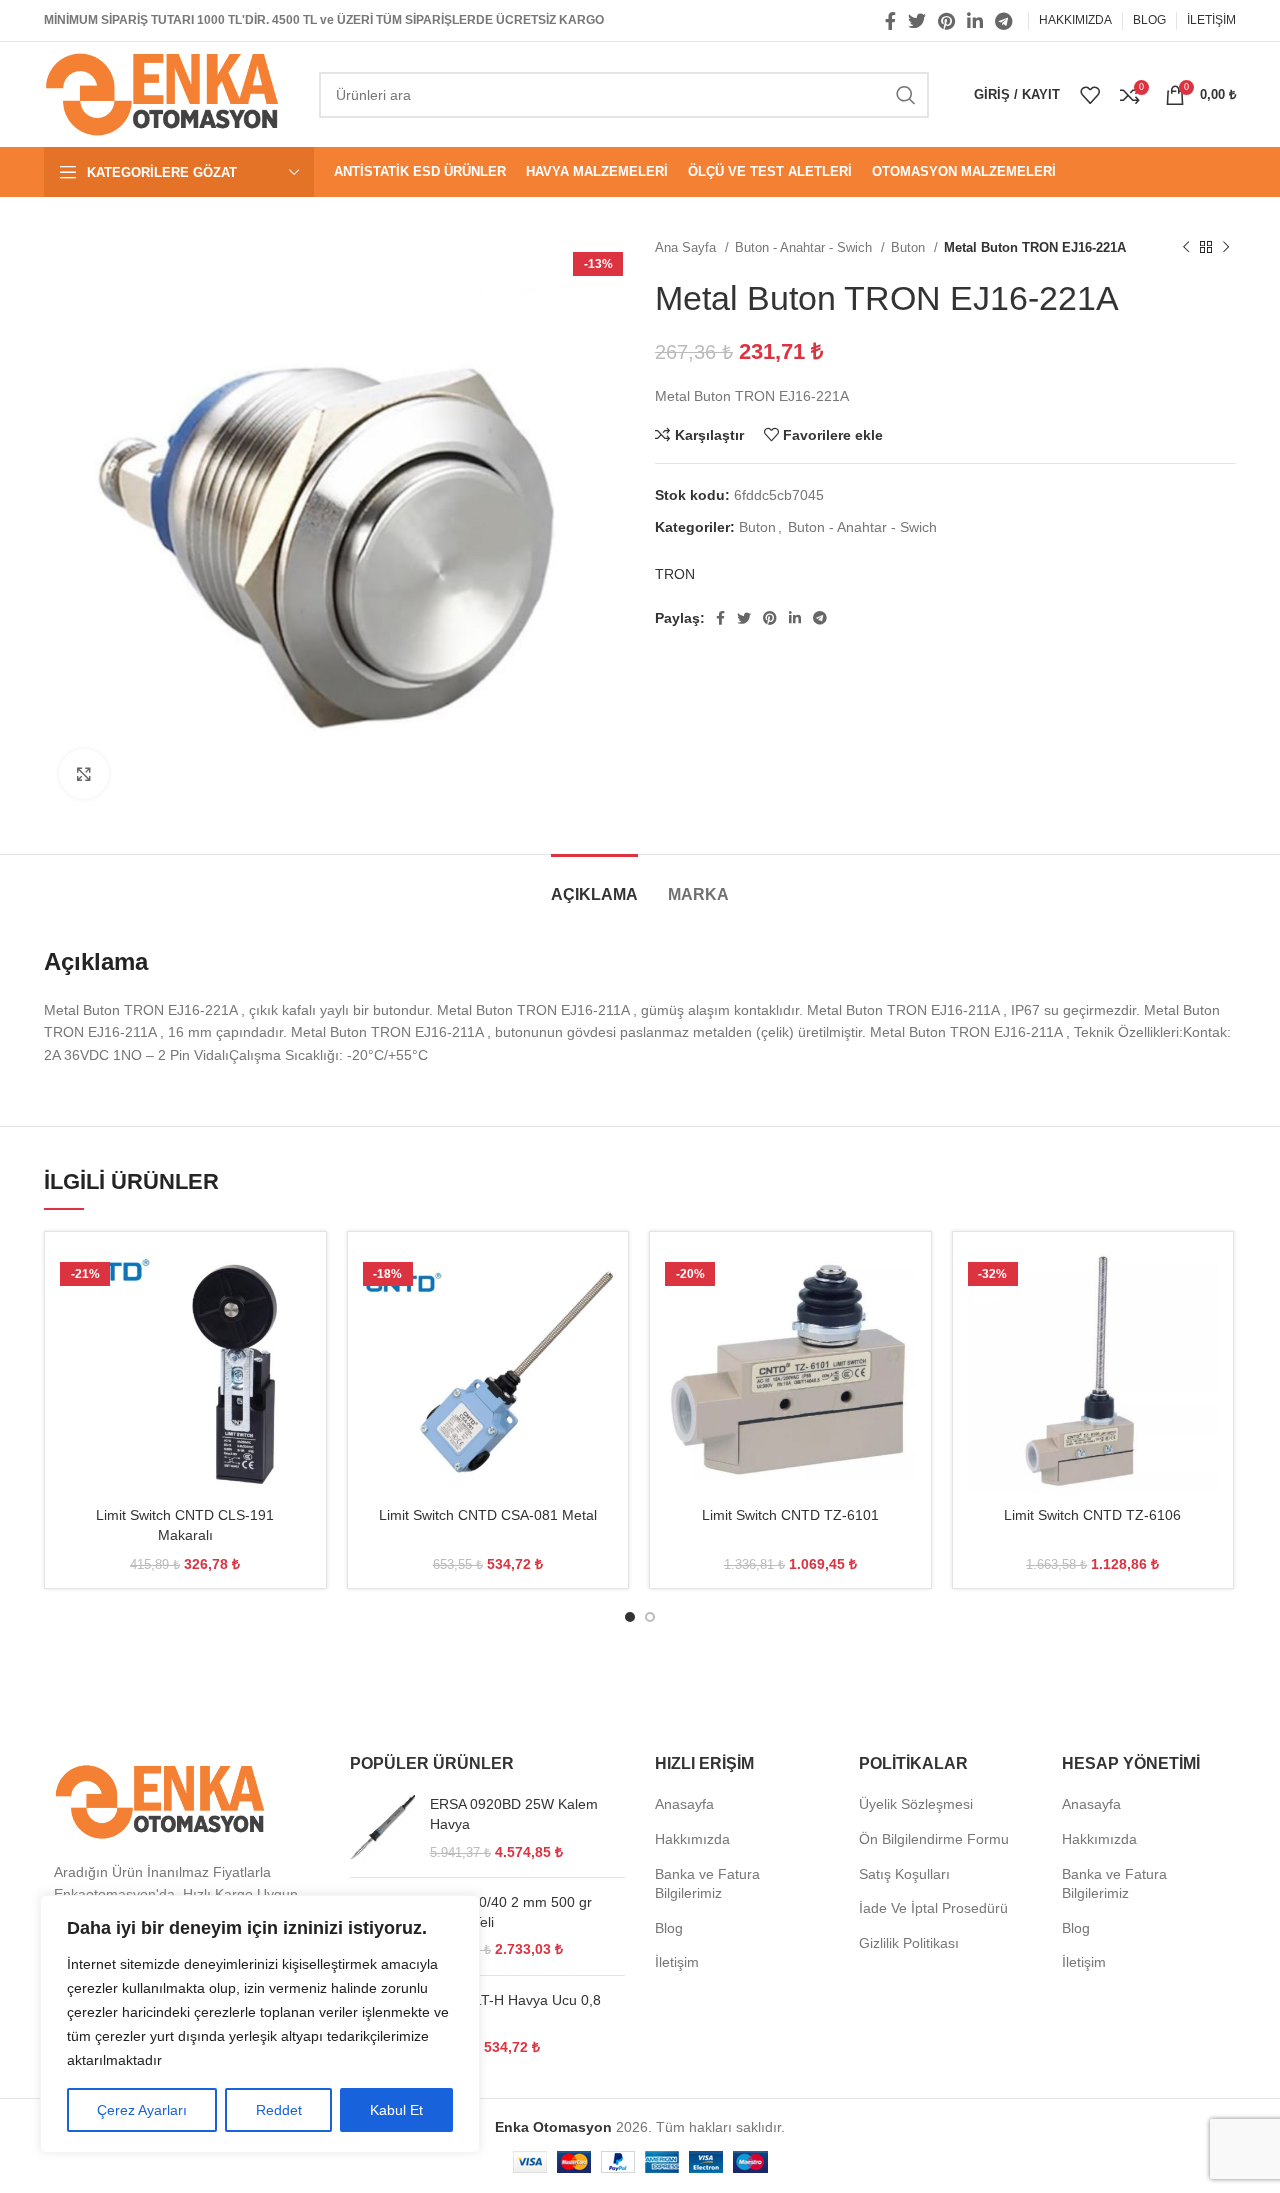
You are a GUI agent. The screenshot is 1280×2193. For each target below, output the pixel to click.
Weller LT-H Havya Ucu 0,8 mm (515, 2010)
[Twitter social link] (917, 21)
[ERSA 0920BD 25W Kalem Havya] (382, 1828)
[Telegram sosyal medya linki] (1003, 21)
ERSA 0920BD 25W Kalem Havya (514, 1814)
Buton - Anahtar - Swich (805, 247)
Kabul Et (396, 2110)
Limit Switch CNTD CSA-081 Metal (488, 1515)
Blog (669, 1928)
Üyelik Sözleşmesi (916, 1804)
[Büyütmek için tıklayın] (84, 774)
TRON (675, 574)
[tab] (594, 884)
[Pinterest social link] (946, 21)
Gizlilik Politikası (909, 1943)
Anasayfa (684, 1804)
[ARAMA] (906, 95)
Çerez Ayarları (142, 2110)
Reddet (279, 2110)
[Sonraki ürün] (1226, 248)
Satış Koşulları (904, 1874)
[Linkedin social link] (975, 21)
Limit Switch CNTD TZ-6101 (790, 1515)
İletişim (677, 1962)
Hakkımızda (692, 1839)
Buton (910, 247)
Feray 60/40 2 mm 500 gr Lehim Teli (511, 1912)
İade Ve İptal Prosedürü (933, 1908)
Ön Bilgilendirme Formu (934, 1839)
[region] (260, 2024)
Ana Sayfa (687, 247)
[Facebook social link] (890, 21)
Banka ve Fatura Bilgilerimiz (707, 1884)
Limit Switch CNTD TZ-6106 (1092, 1515)
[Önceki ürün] (1186, 248)
